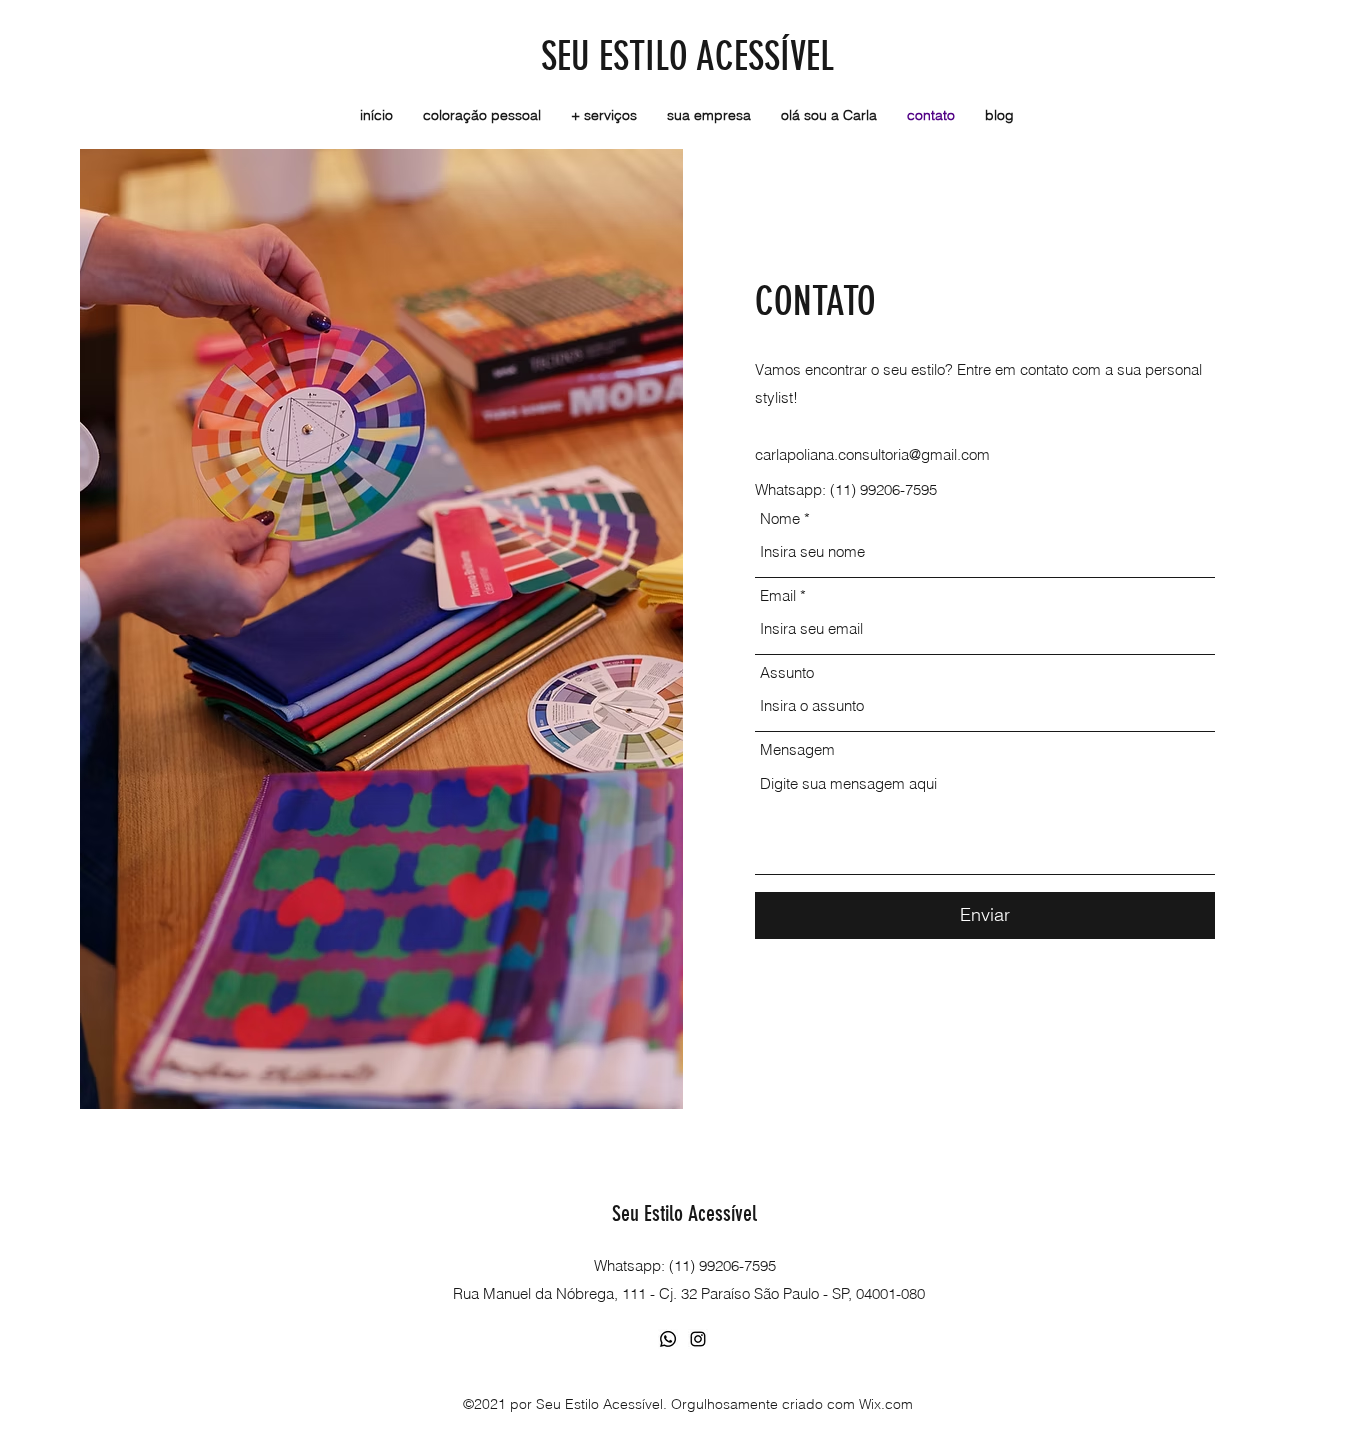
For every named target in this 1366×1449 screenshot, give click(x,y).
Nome (780, 518)
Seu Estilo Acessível (684, 1213)
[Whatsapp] (668, 1339)
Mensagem (797, 749)
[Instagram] (698, 1339)
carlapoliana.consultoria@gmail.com (872, 454)
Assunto (787, 672)
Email (778, 595)
